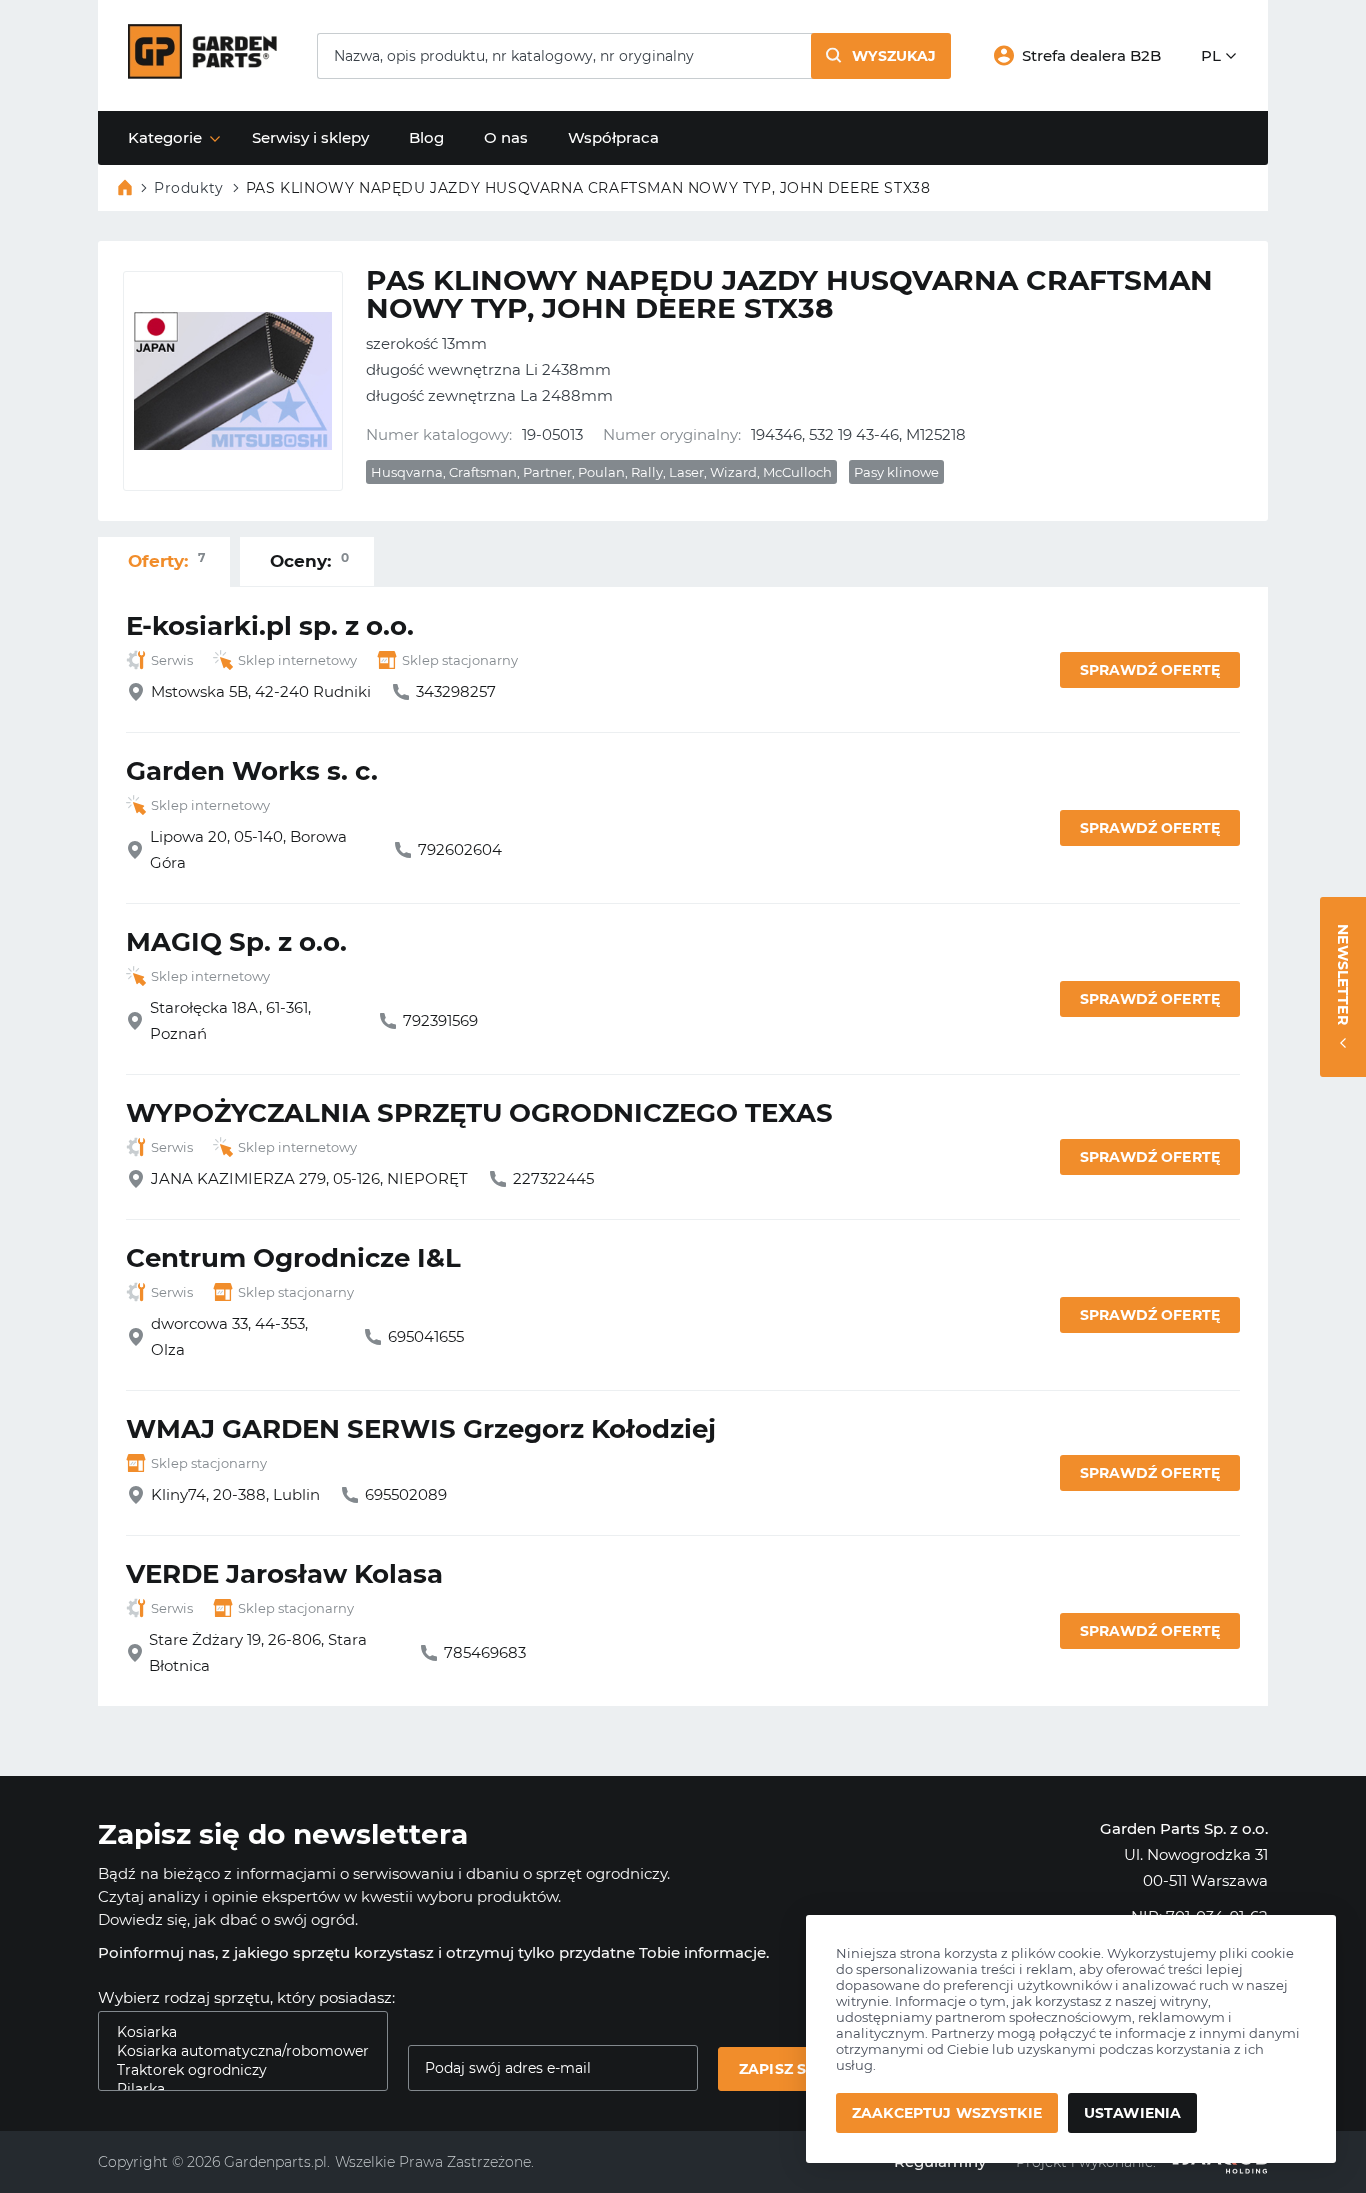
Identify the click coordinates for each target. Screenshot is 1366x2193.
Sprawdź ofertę (1150, 670)
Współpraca (613, 137)
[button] (881, 56)
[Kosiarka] (235, 2032)
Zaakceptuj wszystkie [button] (947, 2113)
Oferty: (166, 560)
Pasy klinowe (896, 472)
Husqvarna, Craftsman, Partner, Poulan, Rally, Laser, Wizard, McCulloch (601, 472)
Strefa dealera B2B (1091, 55)
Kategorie (165, 137)
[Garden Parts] (202, 73)
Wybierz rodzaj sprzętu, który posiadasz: (246, 1997)
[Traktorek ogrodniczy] (235, 2070)
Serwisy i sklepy (310, 137)
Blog (426, 137)
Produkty (189, 188)
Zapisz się (779, 2069)
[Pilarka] (235, 2089)
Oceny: (309, 560)
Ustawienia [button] (1132, 2113)
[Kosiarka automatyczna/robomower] (235, 2051)
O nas (506, 137)
